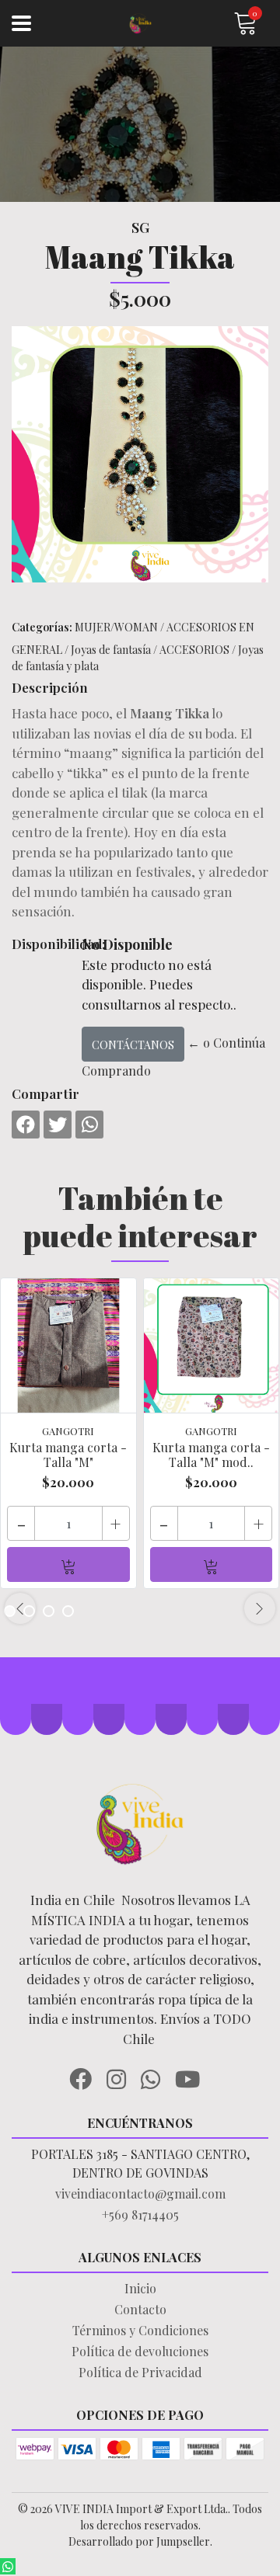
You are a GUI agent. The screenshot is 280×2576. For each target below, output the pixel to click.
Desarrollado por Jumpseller (139, 2541)
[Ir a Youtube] (193, 2077)
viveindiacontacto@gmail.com (140, 2194)
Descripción (50, 687)
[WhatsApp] (156, 2077)
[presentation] (20, 1608)
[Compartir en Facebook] (26, 1125)
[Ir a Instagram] (122, 2077)
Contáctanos (133, 1045)
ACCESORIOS (194, 650)
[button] (49, 1611)
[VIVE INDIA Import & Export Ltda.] (140, 24)
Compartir (45, 1093)
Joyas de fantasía (111, 650)
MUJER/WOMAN (116, 627)
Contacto (140, 2309)
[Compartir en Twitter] (58, 1125)
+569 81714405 (140, 2214)
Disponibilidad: (41, 944)
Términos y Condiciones (140, 2330)
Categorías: (42, 627)
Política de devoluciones (140, 2351)
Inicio (140, 2288)
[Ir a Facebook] (86, 2077)
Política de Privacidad (140, 2372)
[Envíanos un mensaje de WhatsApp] (8, 2566)
